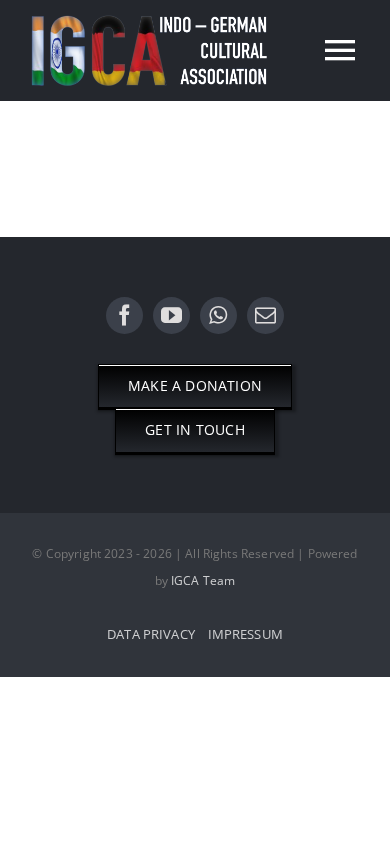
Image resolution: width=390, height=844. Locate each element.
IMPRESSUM (245, 634)
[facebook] (124, 315)
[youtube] (171, 315)
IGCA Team (203, 580)
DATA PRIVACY (151, 634)
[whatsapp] (218, 315)
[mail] (265, 315)
